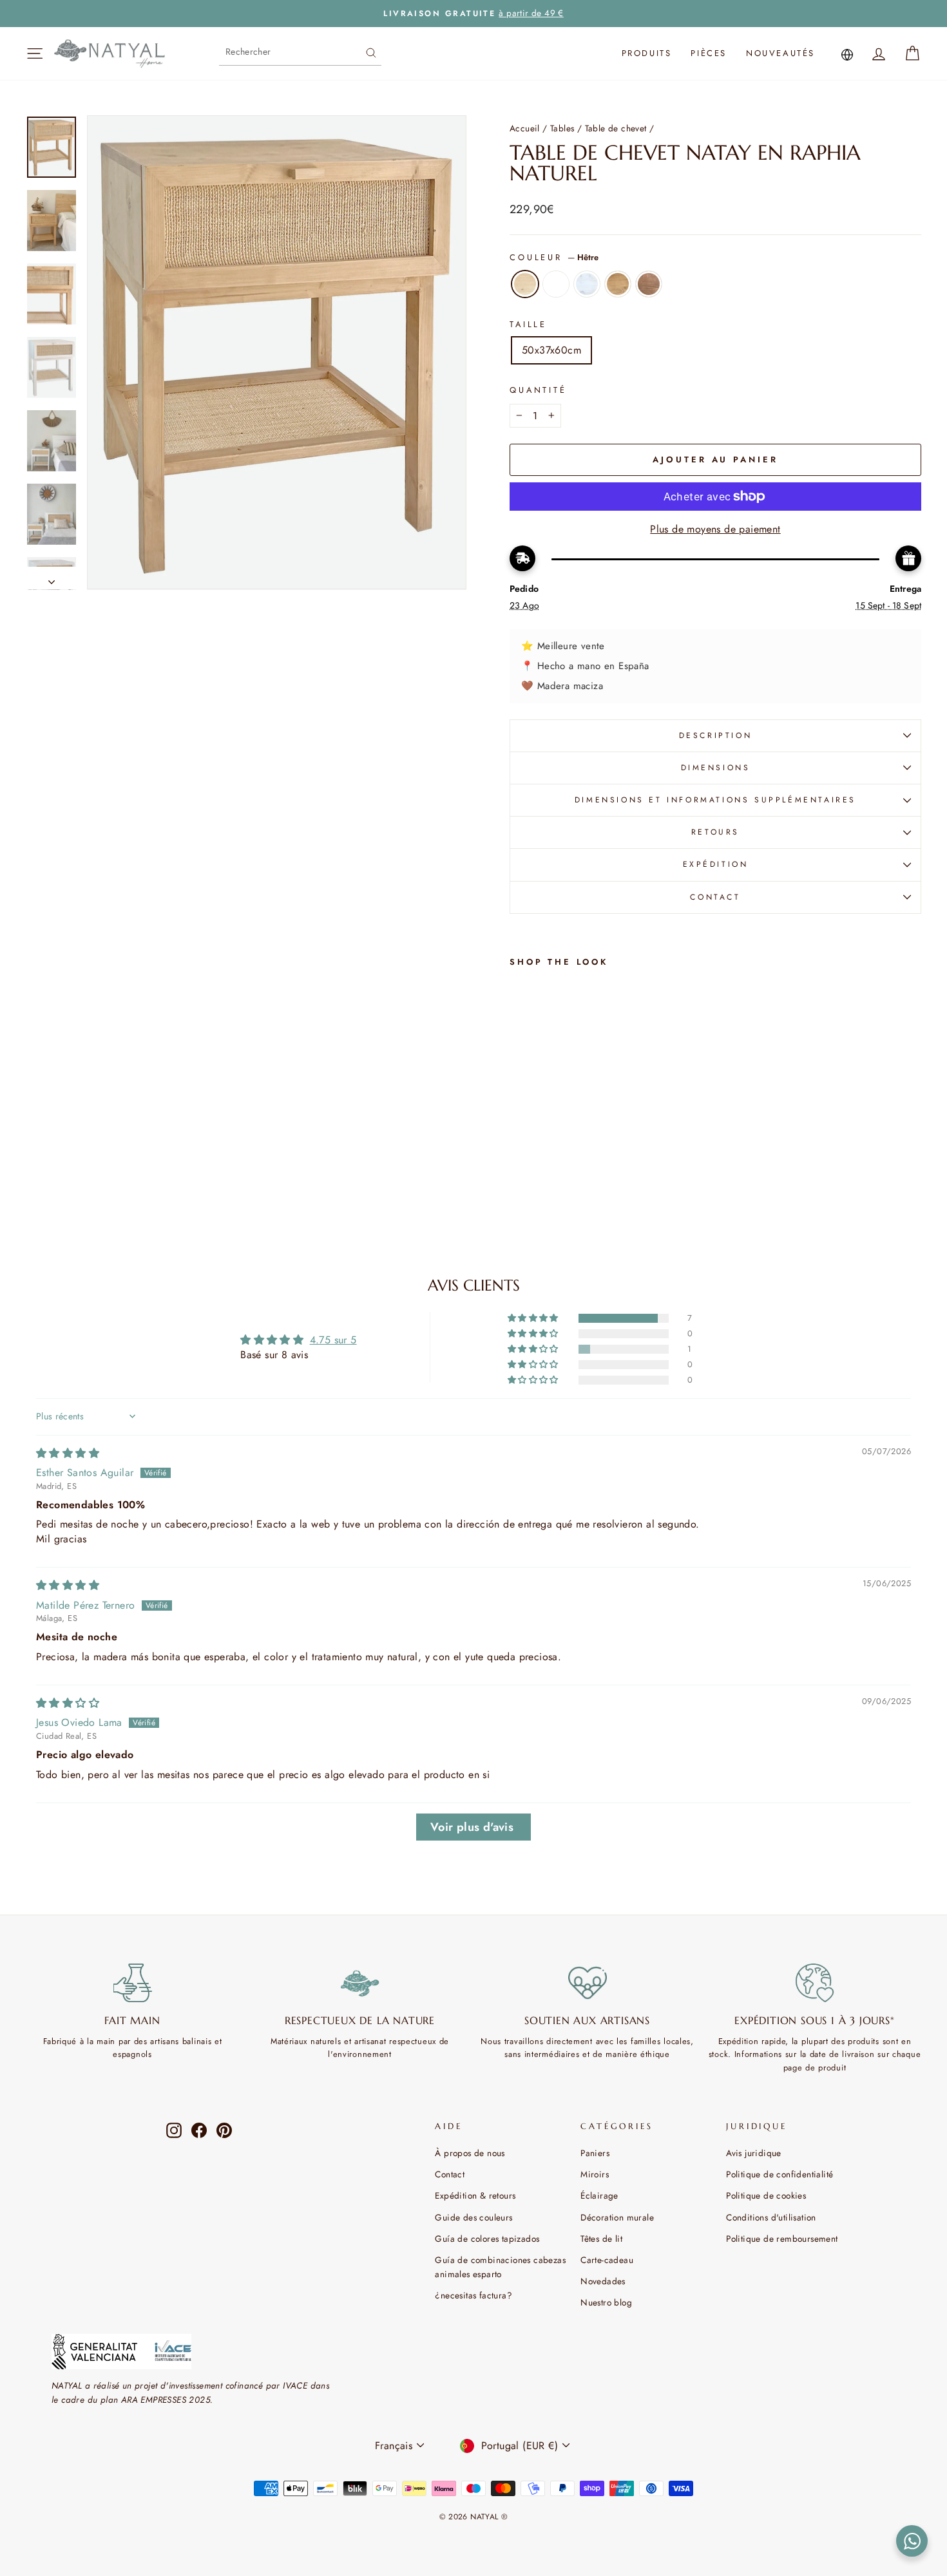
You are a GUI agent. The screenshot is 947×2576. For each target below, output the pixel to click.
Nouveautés (780, 53)
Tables (562, 128)
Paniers (595, 2153)
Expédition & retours (475, 2195)
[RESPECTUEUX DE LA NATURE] (360, 1983)
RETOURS (715, 832)
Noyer (649, 284)
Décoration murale (617, 2217)
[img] (68, 1453)
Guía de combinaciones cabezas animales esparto (500, 2267)
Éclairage (599, 2195)
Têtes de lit (601, 2239)
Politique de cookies (766, 2195)
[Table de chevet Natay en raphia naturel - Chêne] (518, 1171)
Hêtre (525, 284)
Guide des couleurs (473, 2217)
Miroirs (595, 2174)
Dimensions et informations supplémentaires (715, 800)
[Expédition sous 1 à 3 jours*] (815, 1983)
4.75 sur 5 (333, 1340)
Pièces (709, 53)
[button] (534, 1318)
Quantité (538, 390)
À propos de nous (470, 2153)
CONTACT (715, 897)
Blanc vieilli (587, 284)
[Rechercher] (371, 52)
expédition (716, 864)
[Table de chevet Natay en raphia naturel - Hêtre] (518, 1156)
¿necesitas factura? (473, 2295)
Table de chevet (616, 128)
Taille (528, 324)
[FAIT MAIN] (132, 1983)
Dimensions (716, 768)
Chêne (618, 284)
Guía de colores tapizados (487, 2239)
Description (716, 735)
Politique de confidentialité (780, 2174)
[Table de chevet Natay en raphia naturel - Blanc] (536, 1156)
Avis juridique (754, 2153)
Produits (647, 53)
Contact (450, 2174)
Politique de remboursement (782, 2239)
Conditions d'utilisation (771, 2217)
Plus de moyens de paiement (715, 529)
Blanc (556, 284)
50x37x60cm (551, 350)
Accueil (525, 128)
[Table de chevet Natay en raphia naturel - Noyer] (536, 1171)
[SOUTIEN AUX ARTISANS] (587, 1983)
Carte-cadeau (607, 2260)
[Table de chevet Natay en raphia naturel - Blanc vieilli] (553, 1156)
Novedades (603, 2281)
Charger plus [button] (473, 1827)
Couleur (554, 257)
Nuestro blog (606, 2302)
